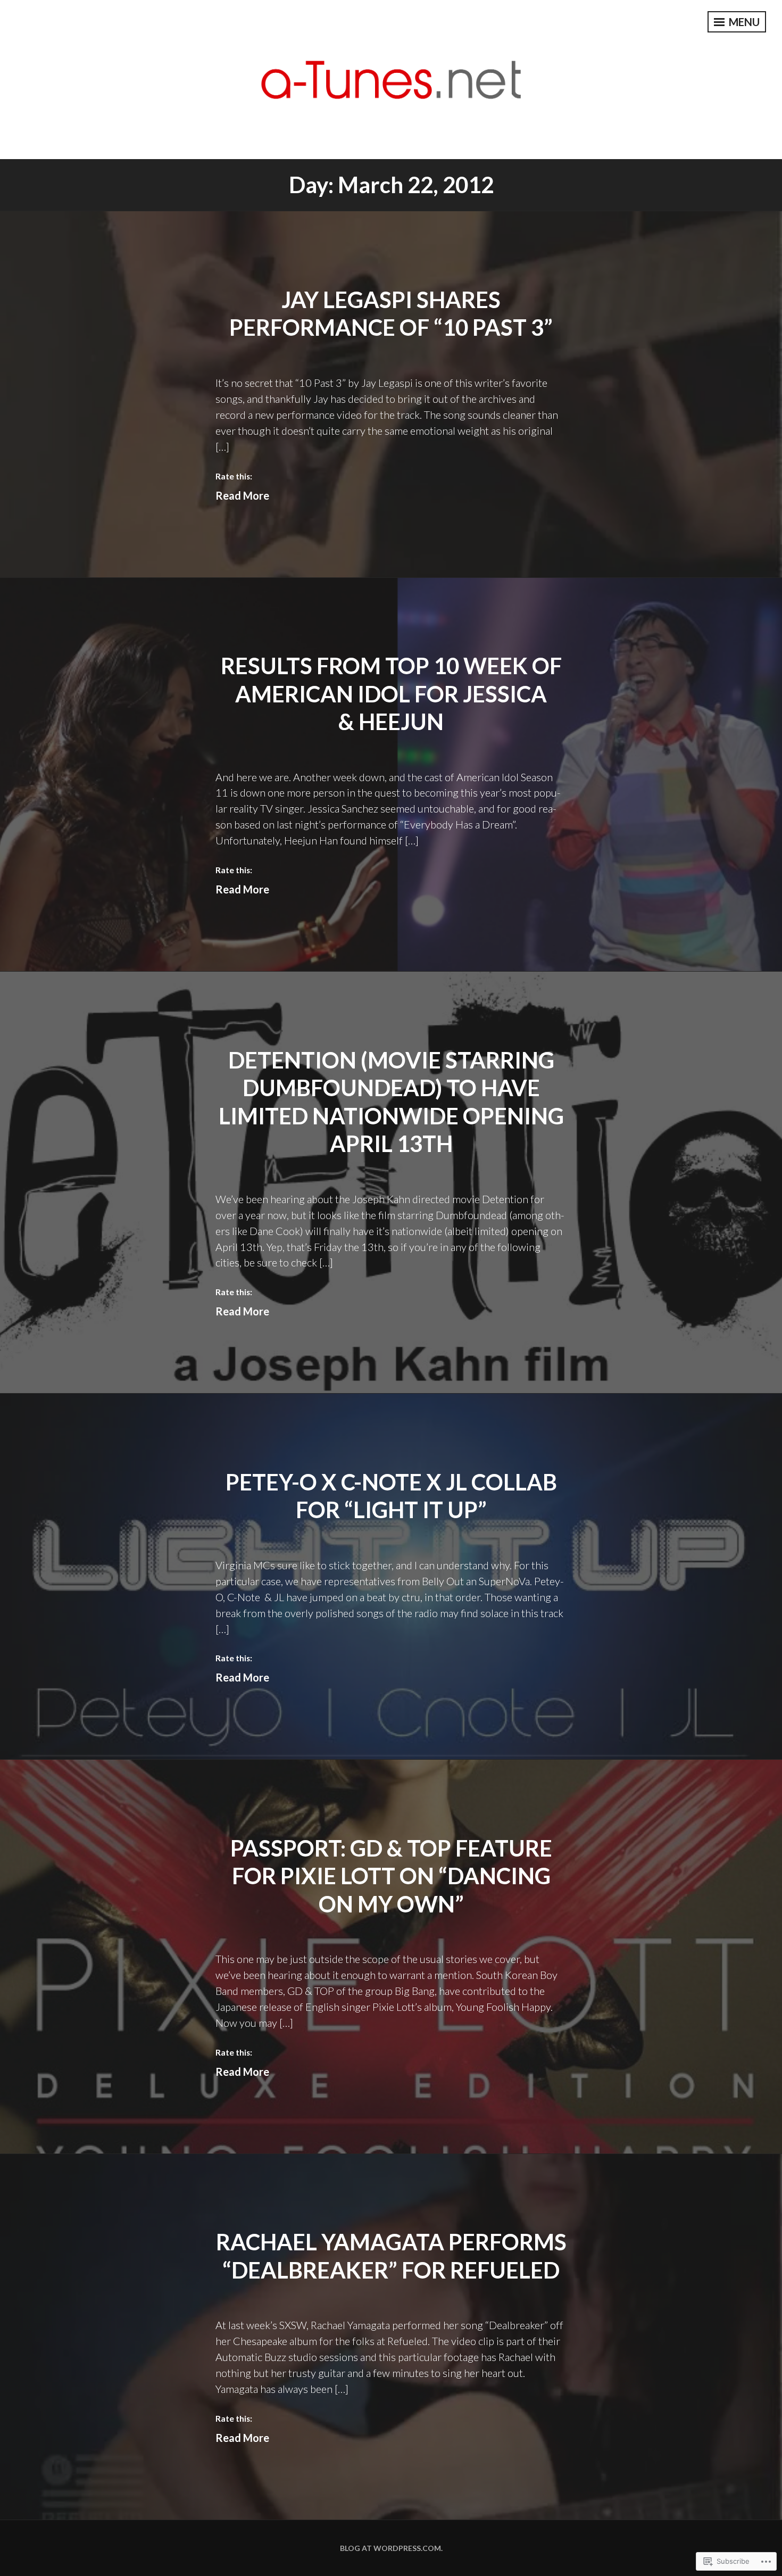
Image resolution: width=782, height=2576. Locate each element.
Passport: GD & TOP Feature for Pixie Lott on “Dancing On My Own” (391, 1876)
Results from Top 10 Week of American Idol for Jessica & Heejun (391, 694)
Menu (743, 22)
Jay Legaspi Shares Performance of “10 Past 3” (391, 314)
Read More (242, 495)
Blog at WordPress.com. (391, 2548)
